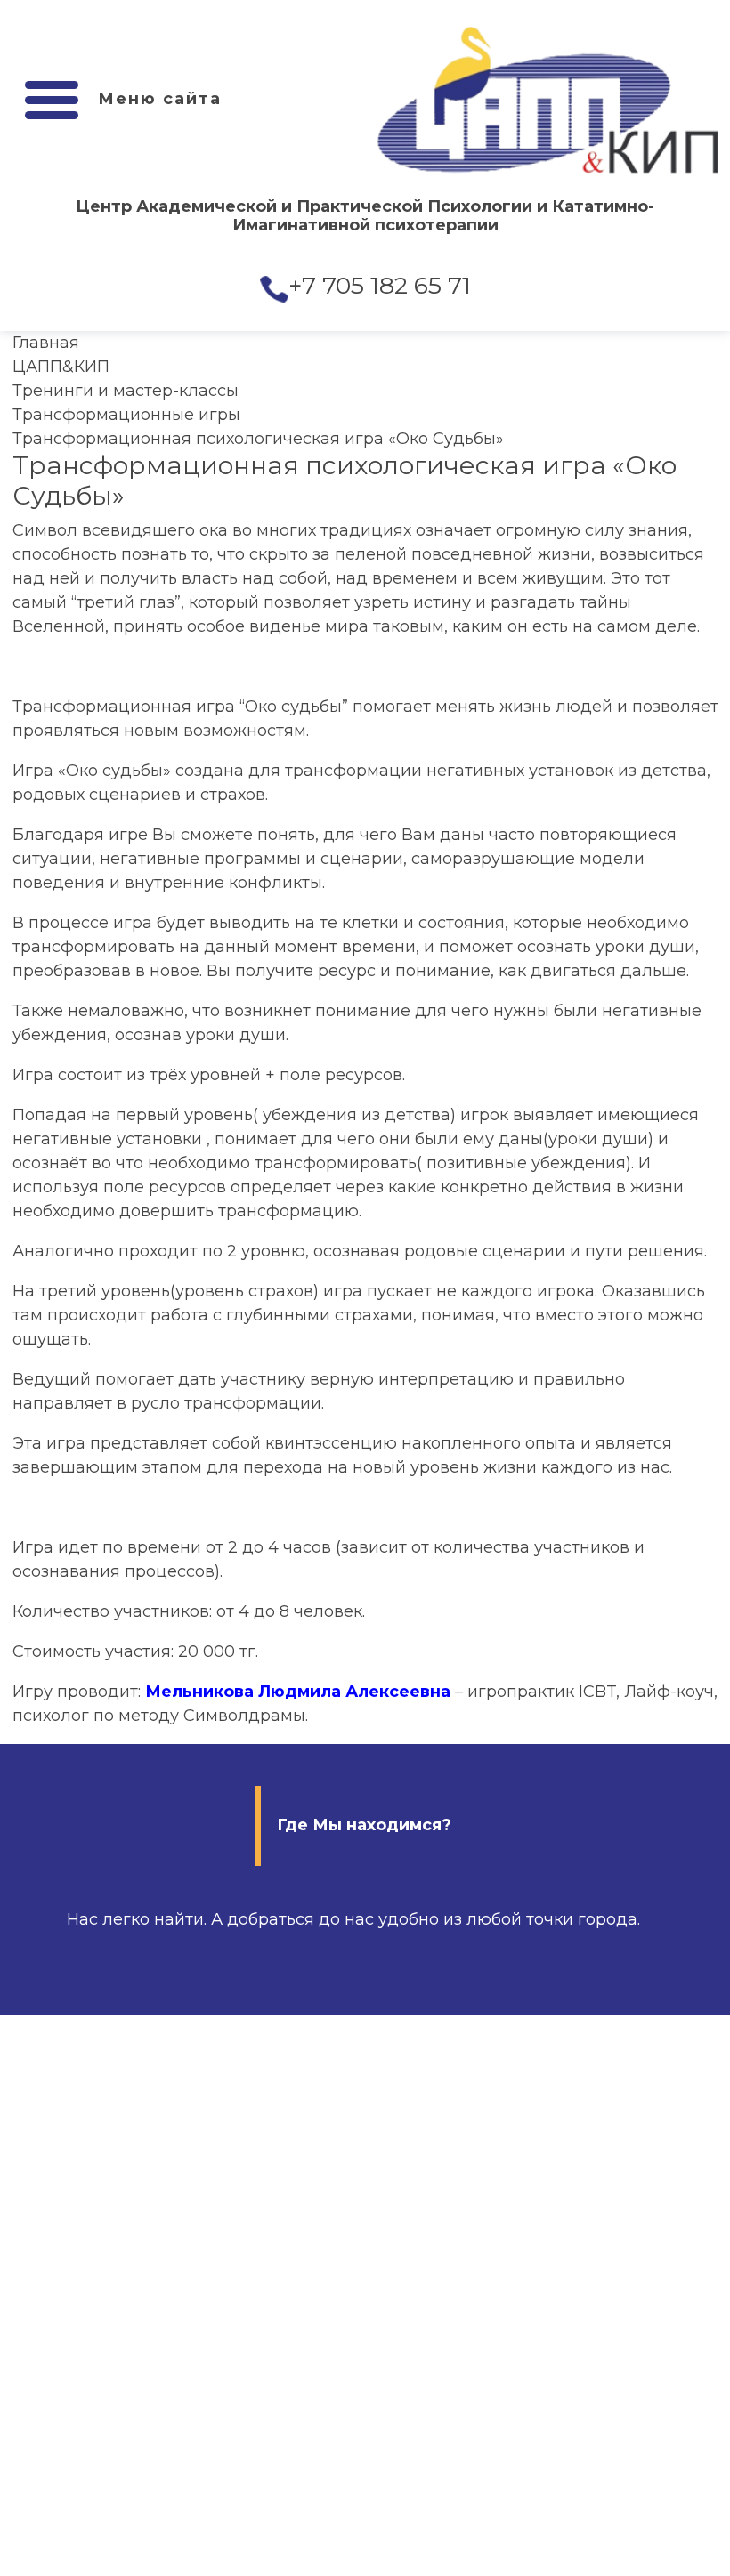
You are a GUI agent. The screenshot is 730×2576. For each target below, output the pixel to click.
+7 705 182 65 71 (380, 285)
